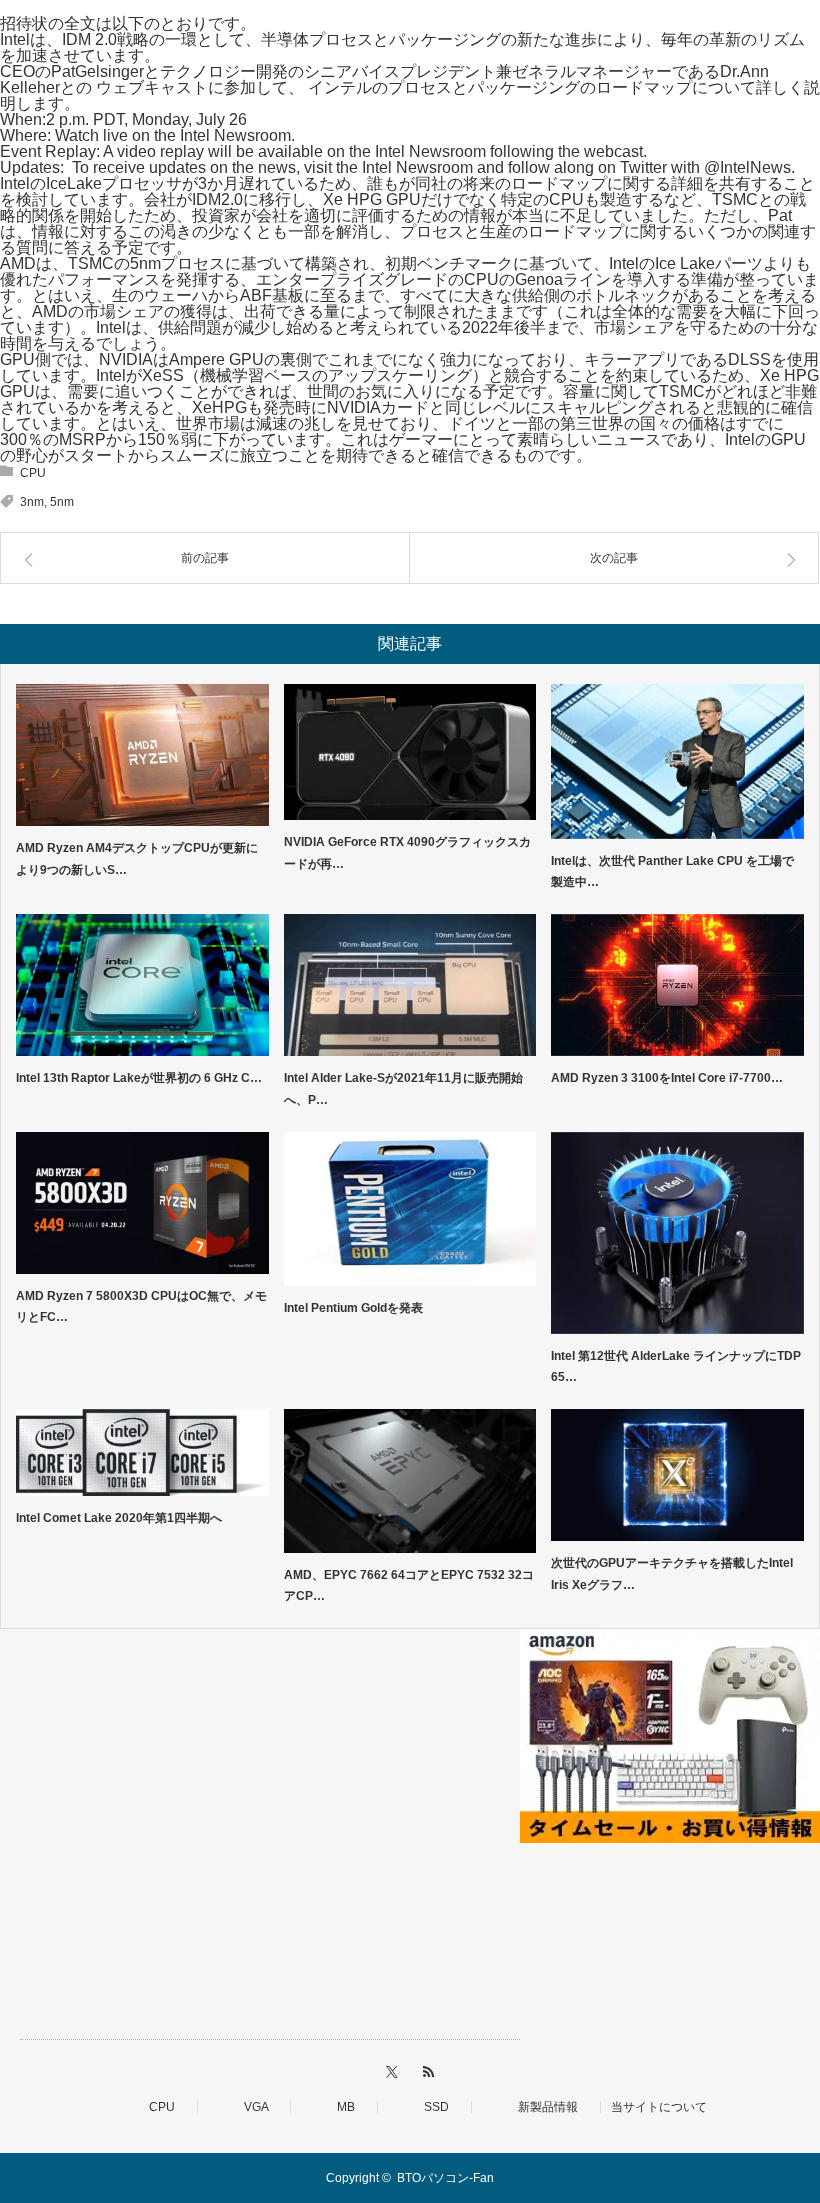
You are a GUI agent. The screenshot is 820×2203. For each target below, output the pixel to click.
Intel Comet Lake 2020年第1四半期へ (119, 1518)
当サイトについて (659, 2107)
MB (340, 2107)
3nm (32, 502)
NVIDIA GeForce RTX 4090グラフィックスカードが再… (407, 853)
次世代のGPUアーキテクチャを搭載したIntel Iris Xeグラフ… (672, 1574)
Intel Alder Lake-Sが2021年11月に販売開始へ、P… (403, 1089)
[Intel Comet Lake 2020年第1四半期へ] (142, 1452)
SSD (430, 2107)
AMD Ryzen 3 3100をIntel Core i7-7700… (667, 1078)
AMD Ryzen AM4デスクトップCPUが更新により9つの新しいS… (137, 859)
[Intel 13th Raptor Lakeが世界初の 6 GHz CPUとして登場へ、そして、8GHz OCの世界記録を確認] (142, 985)
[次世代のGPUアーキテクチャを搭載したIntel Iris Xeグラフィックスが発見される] (677, 1475)
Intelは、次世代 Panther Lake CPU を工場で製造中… (672, 872)
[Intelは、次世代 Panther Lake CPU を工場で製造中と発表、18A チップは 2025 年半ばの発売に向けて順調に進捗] (677, 761)
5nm (62, 502)
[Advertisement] (270, 1834)
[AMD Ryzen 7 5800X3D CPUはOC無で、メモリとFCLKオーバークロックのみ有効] (142, 1203)
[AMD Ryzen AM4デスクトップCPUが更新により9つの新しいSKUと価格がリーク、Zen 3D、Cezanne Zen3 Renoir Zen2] (142, 755)
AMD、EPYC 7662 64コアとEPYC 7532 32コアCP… (409, 1586)
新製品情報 (542, 2107)
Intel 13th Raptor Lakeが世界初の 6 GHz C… (139, 1078)
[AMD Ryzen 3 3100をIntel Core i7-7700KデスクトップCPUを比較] (677, 985)
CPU (33, 473)
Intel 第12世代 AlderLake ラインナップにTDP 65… (676, 1367)
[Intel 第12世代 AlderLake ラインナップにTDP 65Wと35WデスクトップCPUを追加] (677, 1233)
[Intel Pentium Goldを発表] (410, 1209)
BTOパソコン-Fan (445, 2178)
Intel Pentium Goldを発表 (353, 1308)
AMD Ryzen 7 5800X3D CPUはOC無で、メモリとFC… (141, 1307)
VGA (250, 2107)
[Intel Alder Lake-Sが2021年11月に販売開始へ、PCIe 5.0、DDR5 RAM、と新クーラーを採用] (410, 985)
